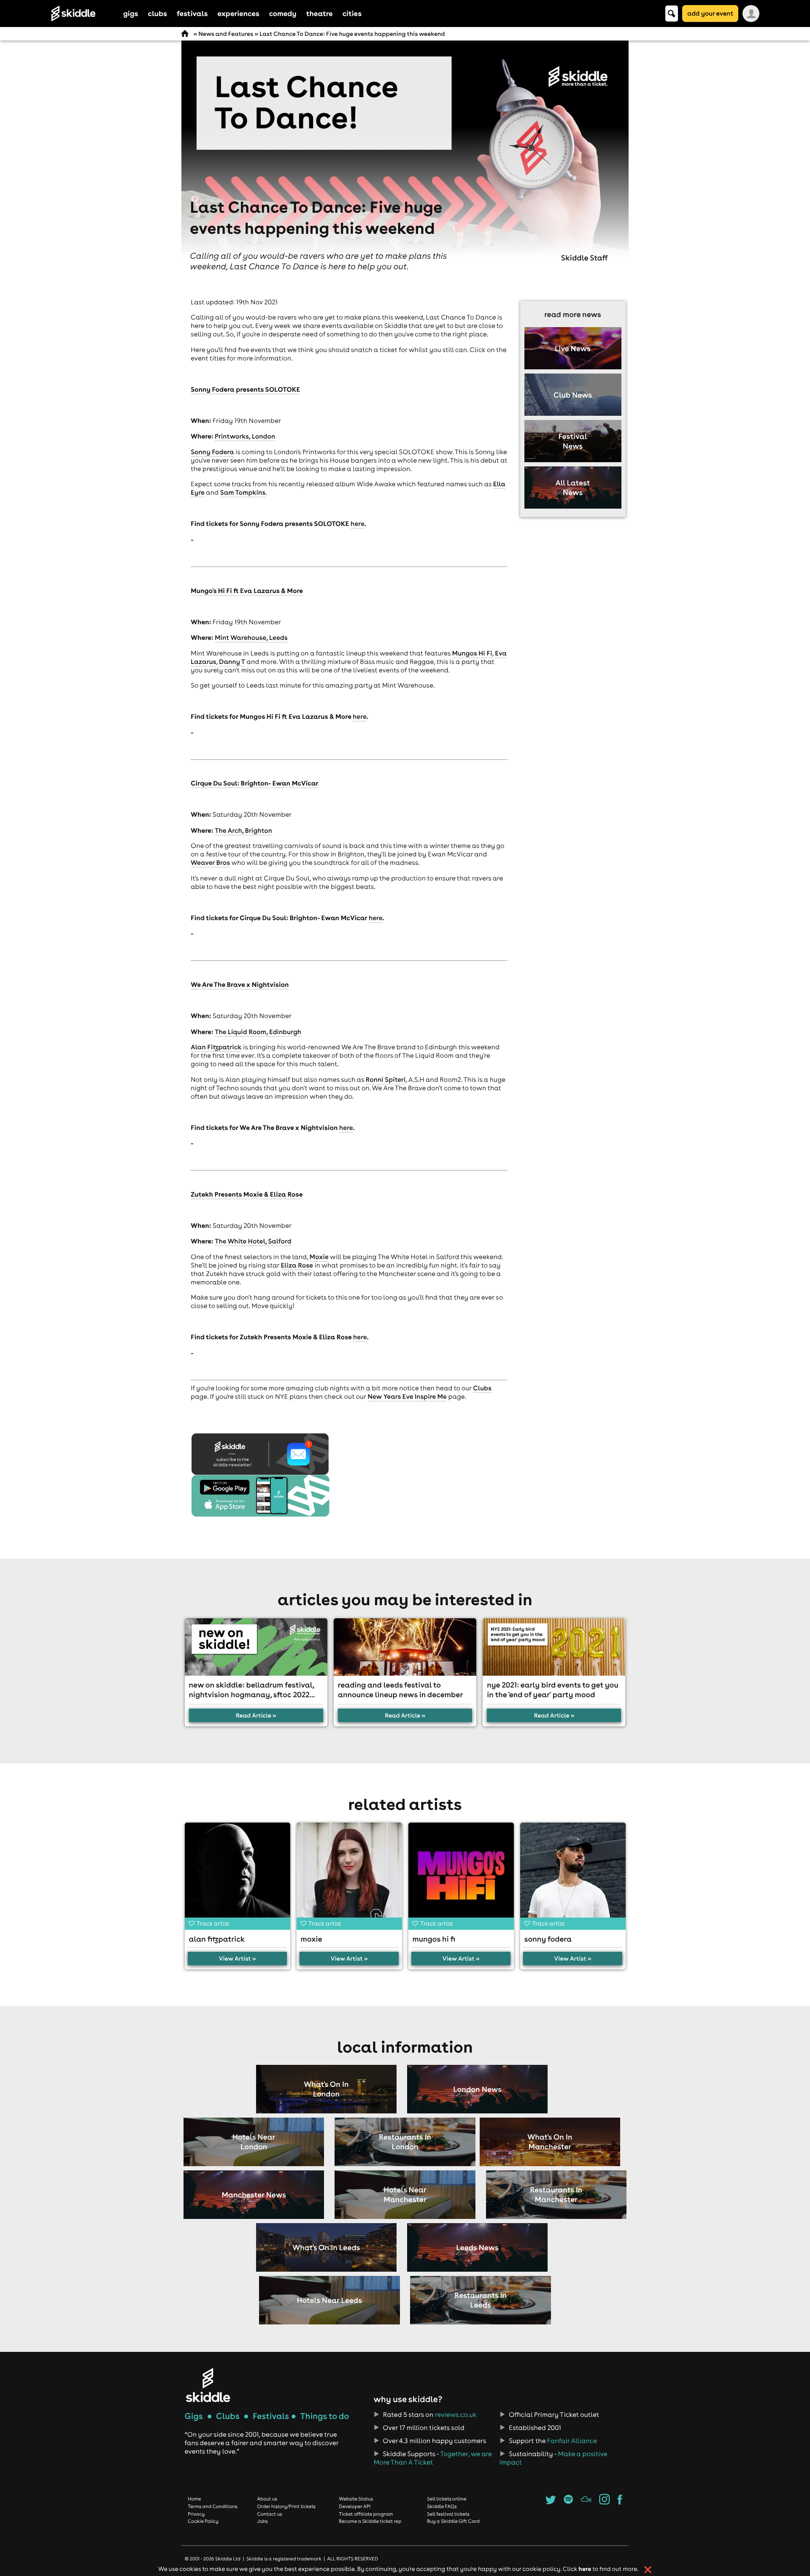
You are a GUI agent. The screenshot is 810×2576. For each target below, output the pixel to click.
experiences (238, 13)
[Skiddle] (208, 2385)
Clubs (482, 1388)
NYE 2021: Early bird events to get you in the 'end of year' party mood (553, 1690)
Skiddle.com (84, 14)
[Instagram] (604, 2502)
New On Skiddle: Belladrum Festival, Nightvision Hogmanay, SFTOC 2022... (252, 1690)
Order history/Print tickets (286, 2506)
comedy (283, 13)
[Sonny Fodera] (573, 1875)
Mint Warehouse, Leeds (251, 638)
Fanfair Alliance (572, 2441)
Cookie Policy (203, 2521)
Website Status (356, 2499)
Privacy (196, 2514)
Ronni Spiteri (386, 1080)
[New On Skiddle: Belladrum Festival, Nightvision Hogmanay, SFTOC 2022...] (256, 1647)
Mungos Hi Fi (472, 653)
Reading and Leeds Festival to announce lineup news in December (400, 1690)
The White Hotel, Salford (253, 1241)
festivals (192, 13)
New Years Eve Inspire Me (407, 1397)
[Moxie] (349, 1875)
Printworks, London (245, 436)
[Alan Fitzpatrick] (238, 1875)
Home (194, 2499)
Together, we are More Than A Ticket (432, 2458)
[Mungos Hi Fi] (461, 1875)
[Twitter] (551, 2502)
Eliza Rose (297, 1265)
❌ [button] (648, 2570)
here (358, 524)
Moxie (319, 1257)
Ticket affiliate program (366, 2514)
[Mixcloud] (586, 2502)
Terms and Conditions (213, 2506)
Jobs (262, 2521)
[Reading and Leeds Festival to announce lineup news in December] (405, 1647)
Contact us (270, 2514)
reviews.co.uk (456, 2415)
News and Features (226, 34)
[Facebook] (620, 2502)
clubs (158, 13)
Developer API (355, 2506)
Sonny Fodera (212, 452)
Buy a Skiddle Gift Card (453, 2521)
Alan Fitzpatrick (216, 1047)
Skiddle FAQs (442, 2506)
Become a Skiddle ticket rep (370, 2521)
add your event (710, 13)
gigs (131, 13)
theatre (320, 13)
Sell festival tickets (448, 2514)
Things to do (324, 2416)
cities (352, 13)
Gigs (194, 2416)
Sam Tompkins (243, 493)
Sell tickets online (447, 2499)
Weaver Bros (210, 863)
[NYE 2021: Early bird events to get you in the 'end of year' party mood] (554, 1647)
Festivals (271, 2416)
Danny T (232, 662)
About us (267, 2499)
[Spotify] (568, 2502)
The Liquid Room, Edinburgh (258, 1032)
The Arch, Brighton (243, 831)
